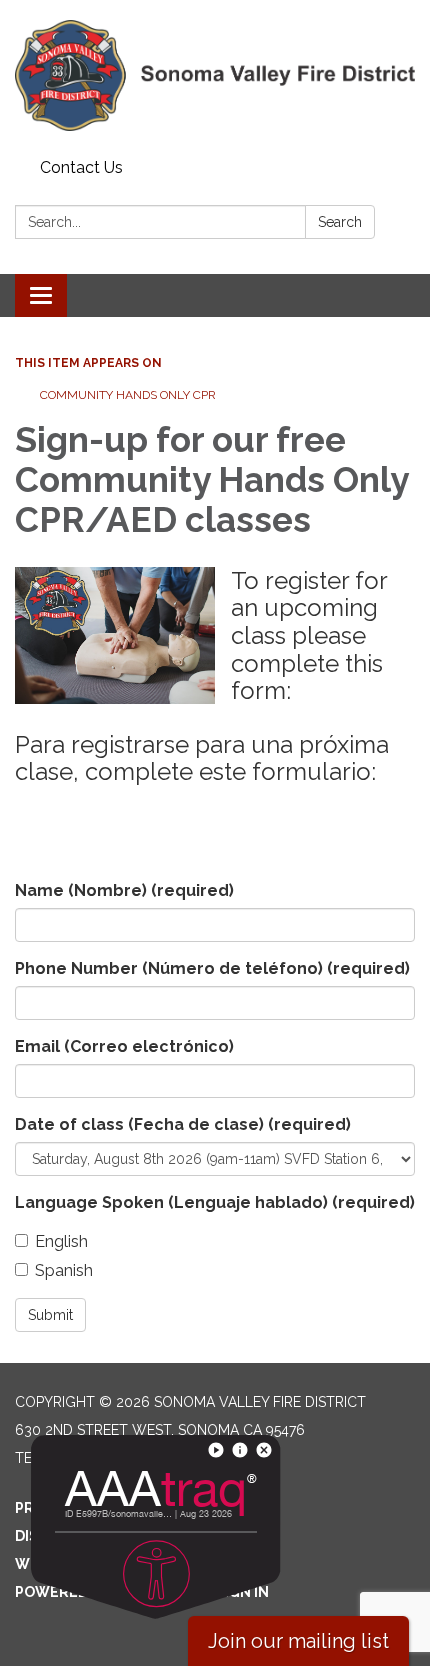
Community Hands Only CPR (129, 395)
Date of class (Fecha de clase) (183, 1124)
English (61, 1241)
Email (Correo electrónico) (124, 1046)
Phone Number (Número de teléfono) (212, 968)
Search (340, 222)
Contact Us (81, 167)
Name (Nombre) (124, 890)
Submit (50, 1315)
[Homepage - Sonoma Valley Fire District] (215, 75)
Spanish (64, 1270)
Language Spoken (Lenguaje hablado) (215, 1202)
